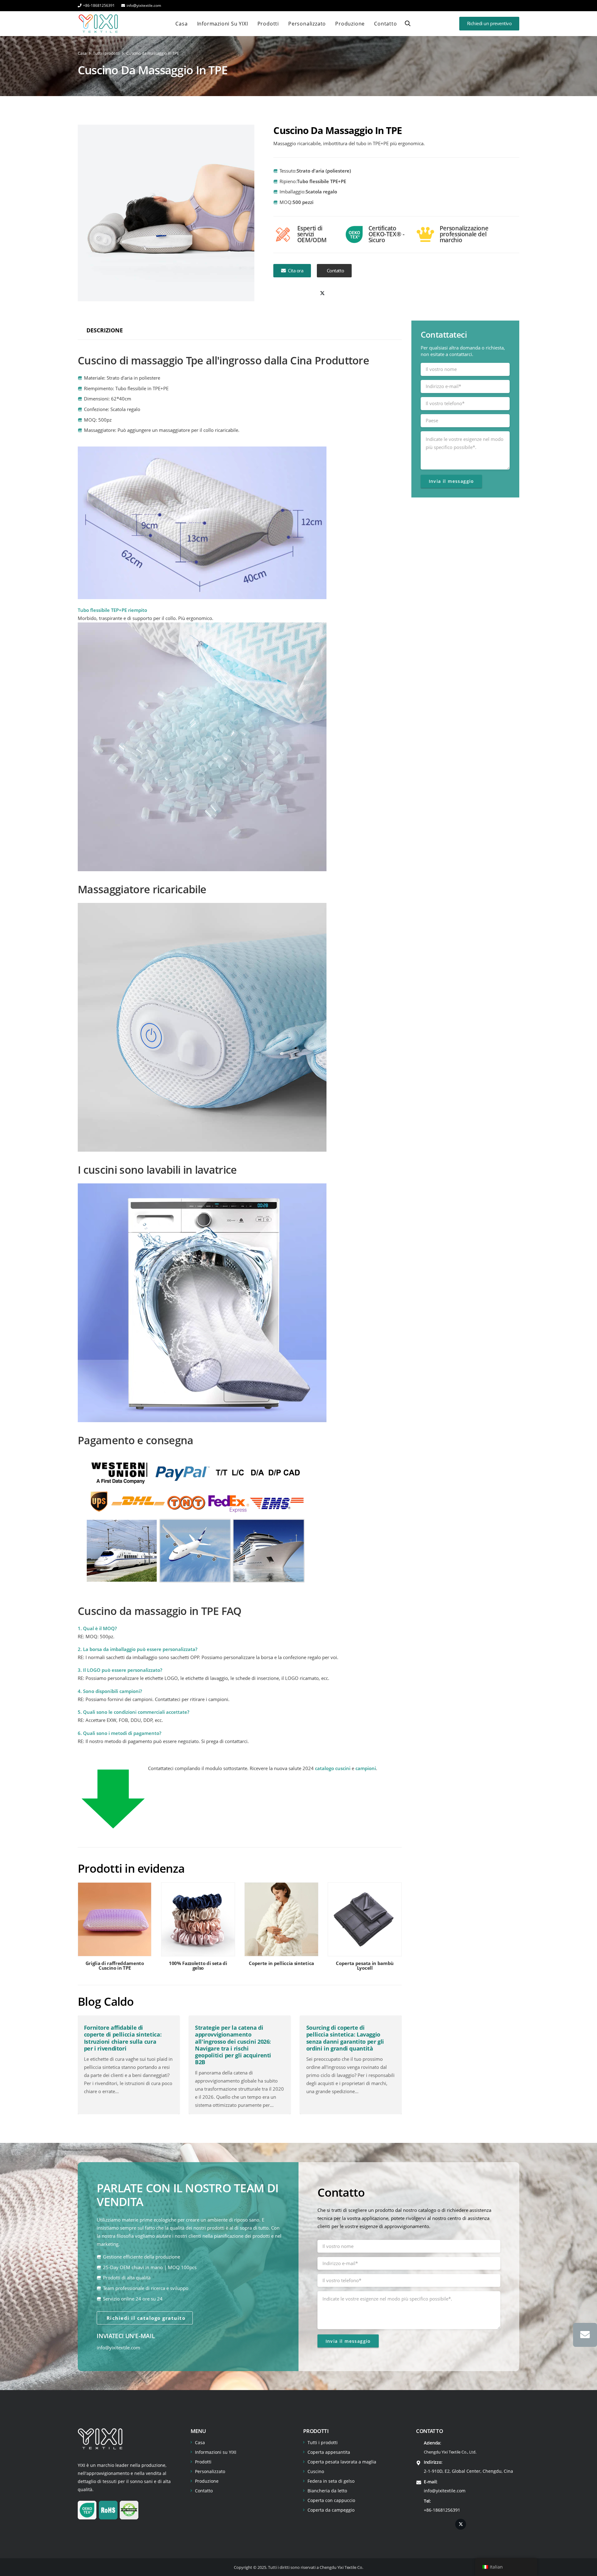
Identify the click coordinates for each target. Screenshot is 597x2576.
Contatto (204, 2491)
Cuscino (316, 2471)
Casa (200, 2442)
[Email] (585, 2335)
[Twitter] (322, 294)
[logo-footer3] (100, 2439)
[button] (408, 23)
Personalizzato (210, 2471)
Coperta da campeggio (331, 2510)
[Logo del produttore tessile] (98, 24)
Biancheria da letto (327, 2491)
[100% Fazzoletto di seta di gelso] (198, 1929)
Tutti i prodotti (323, 2442)
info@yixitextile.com (118, 2348)
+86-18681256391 (442, 2510)
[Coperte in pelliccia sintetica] (281, 1929)
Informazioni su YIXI (216, 2452)
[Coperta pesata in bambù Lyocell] (365, 1929)
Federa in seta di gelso (331, 2481)
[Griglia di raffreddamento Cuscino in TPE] (115, 1929)
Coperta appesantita (329, 2452)
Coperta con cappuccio (331, 2500)
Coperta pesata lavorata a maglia (342, 2462)
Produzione (207, 2481)
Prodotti (203, 2462)
